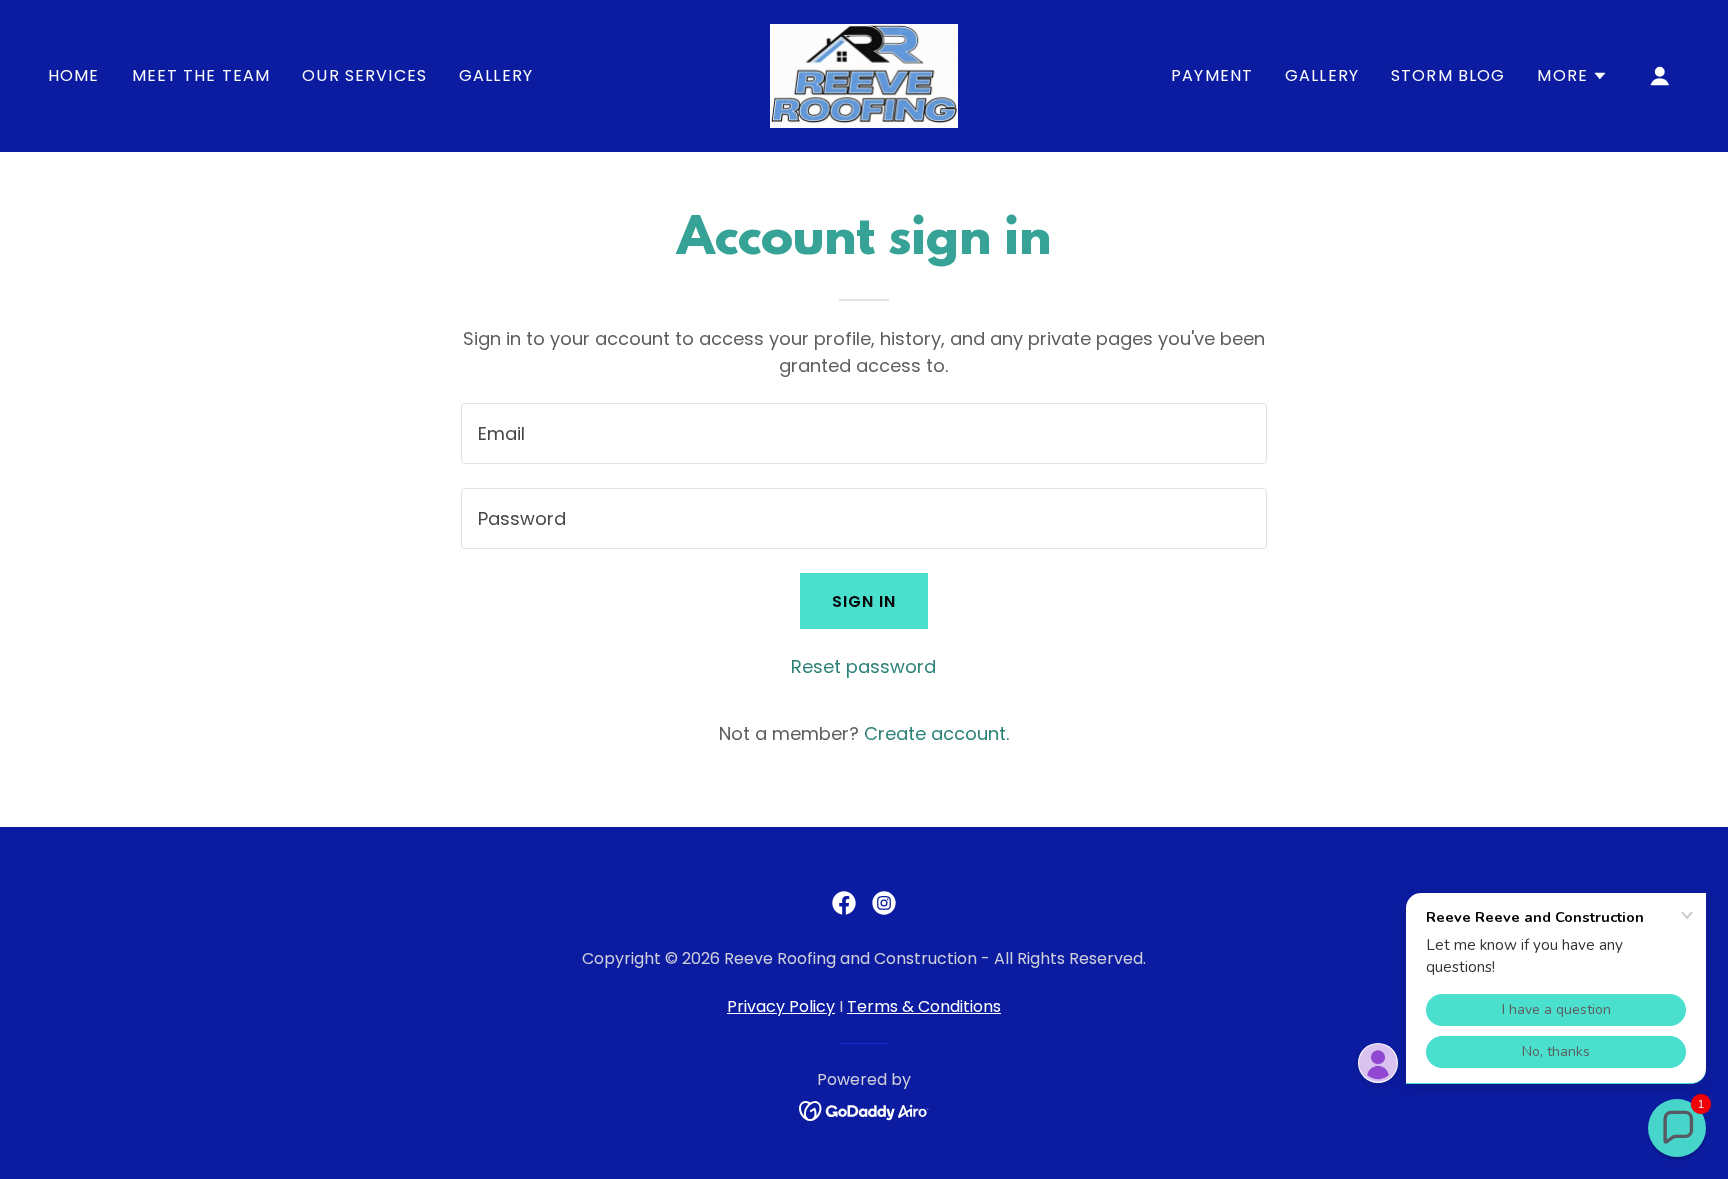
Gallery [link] (496, 75)
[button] (1572, 76)
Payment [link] (1212, 75)
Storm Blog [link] (1448, 75)
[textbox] (863, 433)
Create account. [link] (936, 733)
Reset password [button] (863, 666)
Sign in (864, 601)
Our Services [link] (364, 75)
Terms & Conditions (924, 1006)
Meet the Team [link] (201, 75)
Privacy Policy (781, 1006)
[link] (863, 74)
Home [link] (74, 75)
